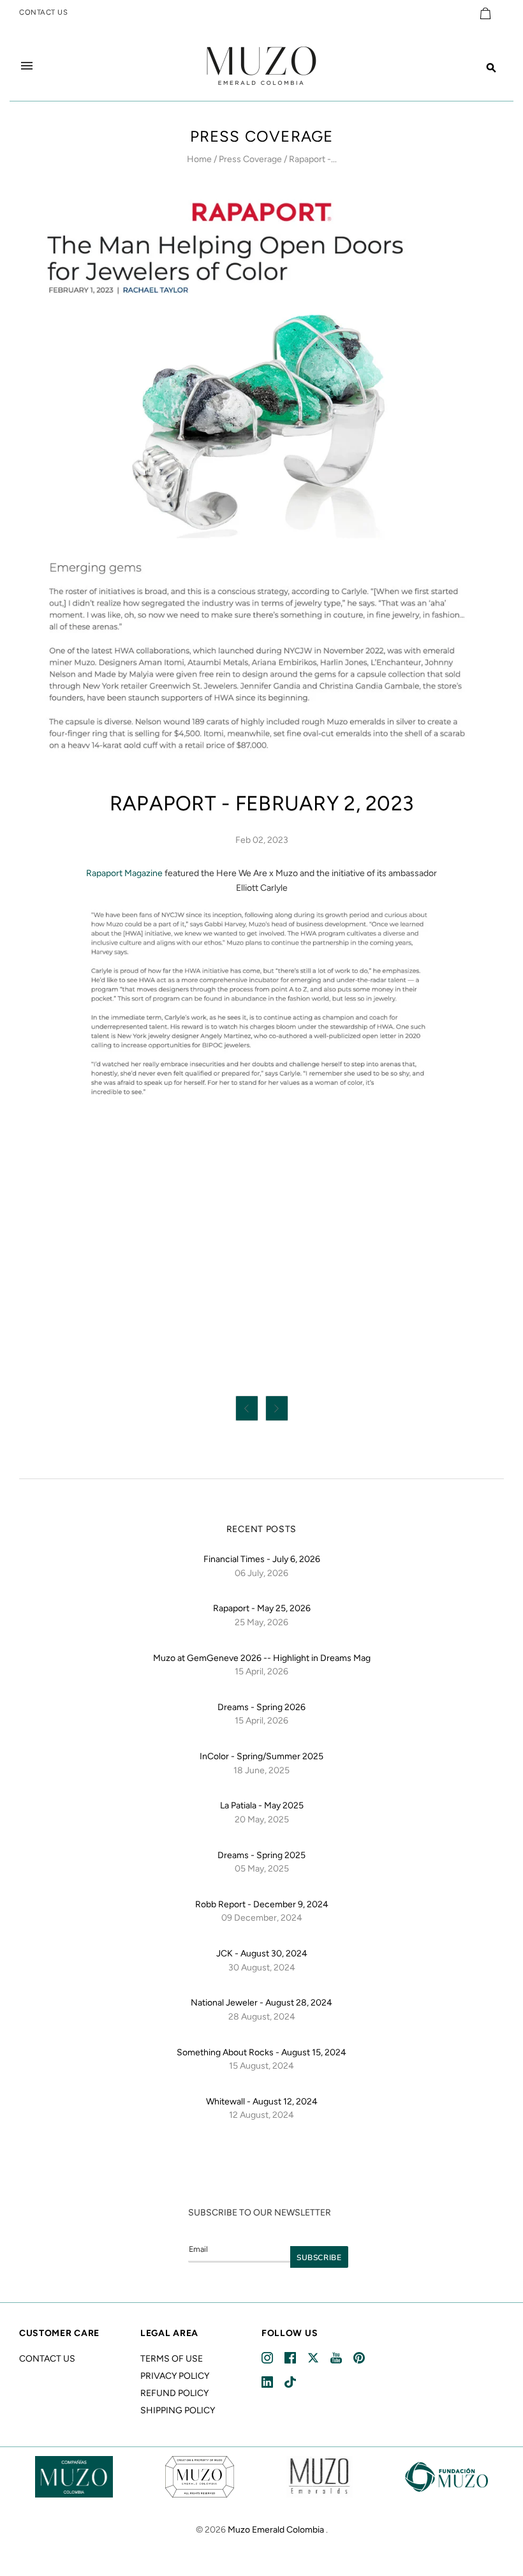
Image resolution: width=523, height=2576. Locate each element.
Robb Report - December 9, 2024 (262, 1904)
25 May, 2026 (261, 1622)
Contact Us (47, 2359)
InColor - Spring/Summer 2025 (261, 1756)
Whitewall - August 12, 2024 (262, 2102)
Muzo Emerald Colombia (276, 2530)
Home (199, 159)
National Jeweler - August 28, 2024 (261, 2003)
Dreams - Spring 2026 (261, 1707)
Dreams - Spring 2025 (261, 1855)
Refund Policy (174, 2393)
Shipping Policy (178, 2410)
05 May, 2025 (262, 1869)
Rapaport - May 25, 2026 (262, 1608)
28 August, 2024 (262, 2017)
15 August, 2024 (261, 2066)
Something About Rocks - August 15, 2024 (261, 2052)
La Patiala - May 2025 (262, 1805)
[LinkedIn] (268, 2382)
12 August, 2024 (261, 2115)
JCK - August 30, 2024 (262, 1954)
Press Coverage (250, 159)
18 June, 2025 (261, 1770)
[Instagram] (268, 2358)
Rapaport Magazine (124, 873)
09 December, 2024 (262, 1918)
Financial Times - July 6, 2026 (262, 1559)
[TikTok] (291, 2382)
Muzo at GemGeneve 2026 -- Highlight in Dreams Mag (262, 1658)
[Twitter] (314, 2358)
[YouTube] (337, 2358)
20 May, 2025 (262, 1820)
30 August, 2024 (262, 1968)
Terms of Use (172, 2359)
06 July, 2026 (261, 1573)
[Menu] (27, 66)
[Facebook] (291, 2358)
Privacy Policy (175, 2376)
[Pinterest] (360, 2358)
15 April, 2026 (261, 1671)
